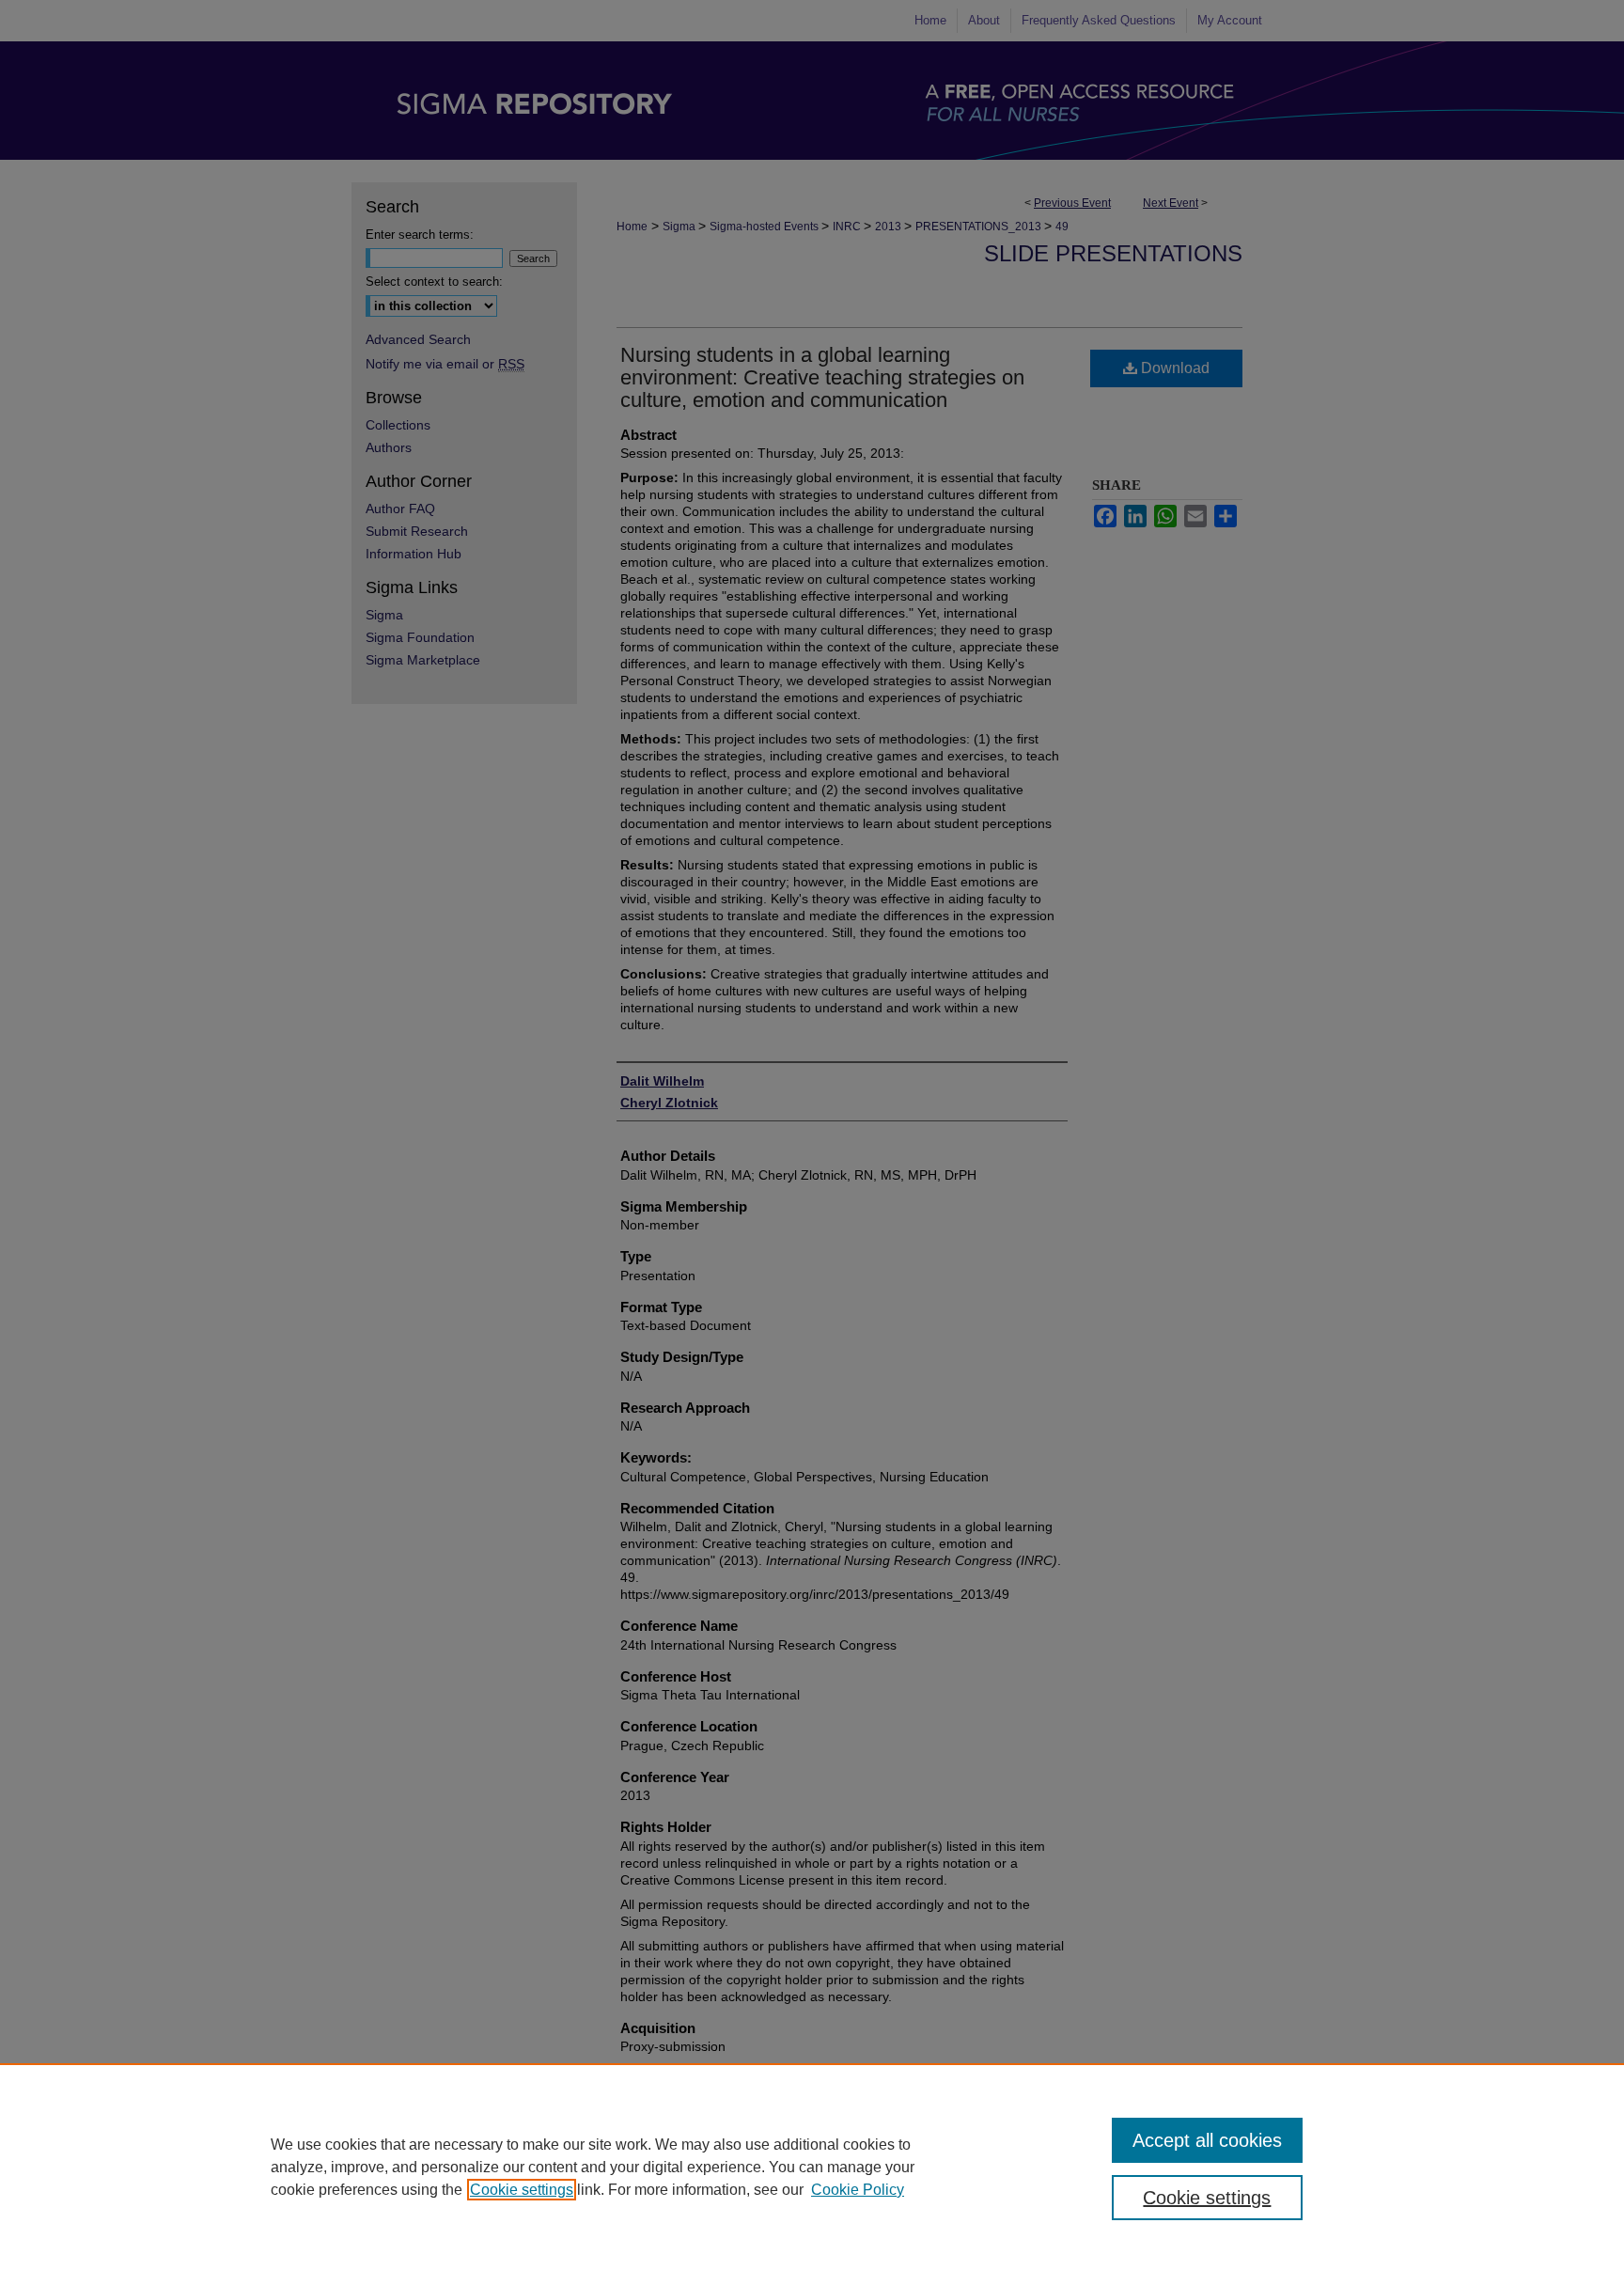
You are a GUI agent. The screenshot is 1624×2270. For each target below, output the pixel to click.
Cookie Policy (858, 2190)
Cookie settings (522, 2190)
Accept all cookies (1207, 2140)
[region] (812, 2167)
